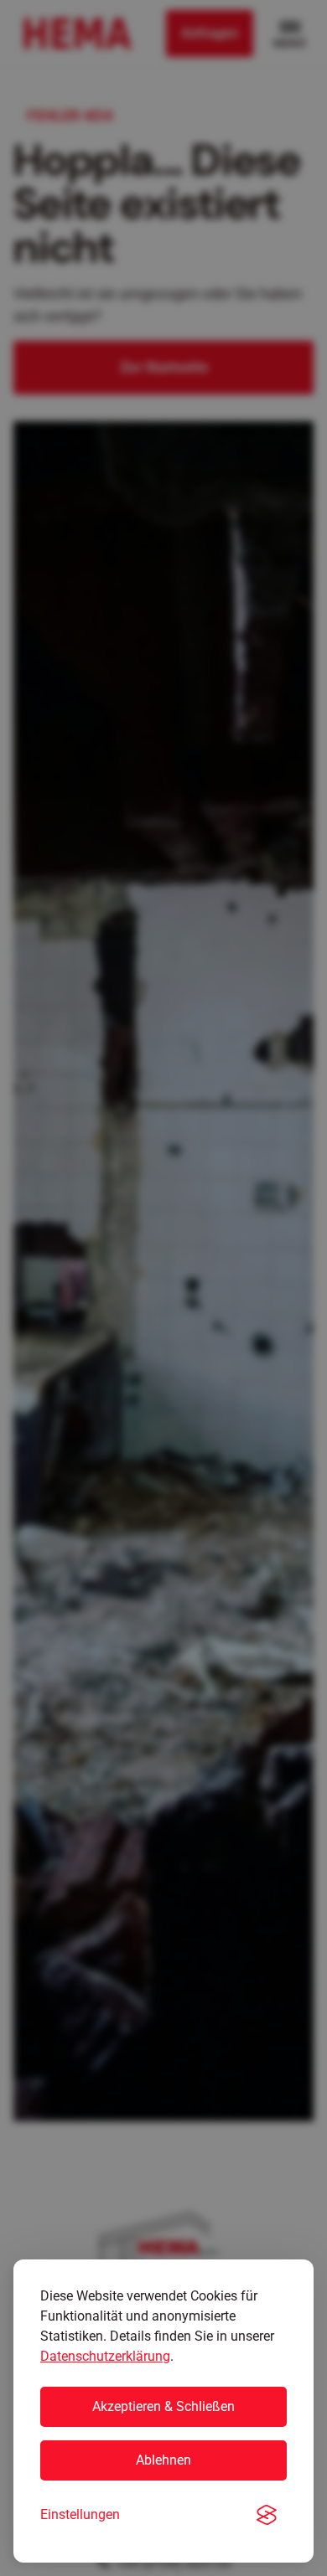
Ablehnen (163, 2460)
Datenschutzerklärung (105, 2356)
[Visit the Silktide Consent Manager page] (267, 2515)
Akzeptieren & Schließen (163, 2406)
